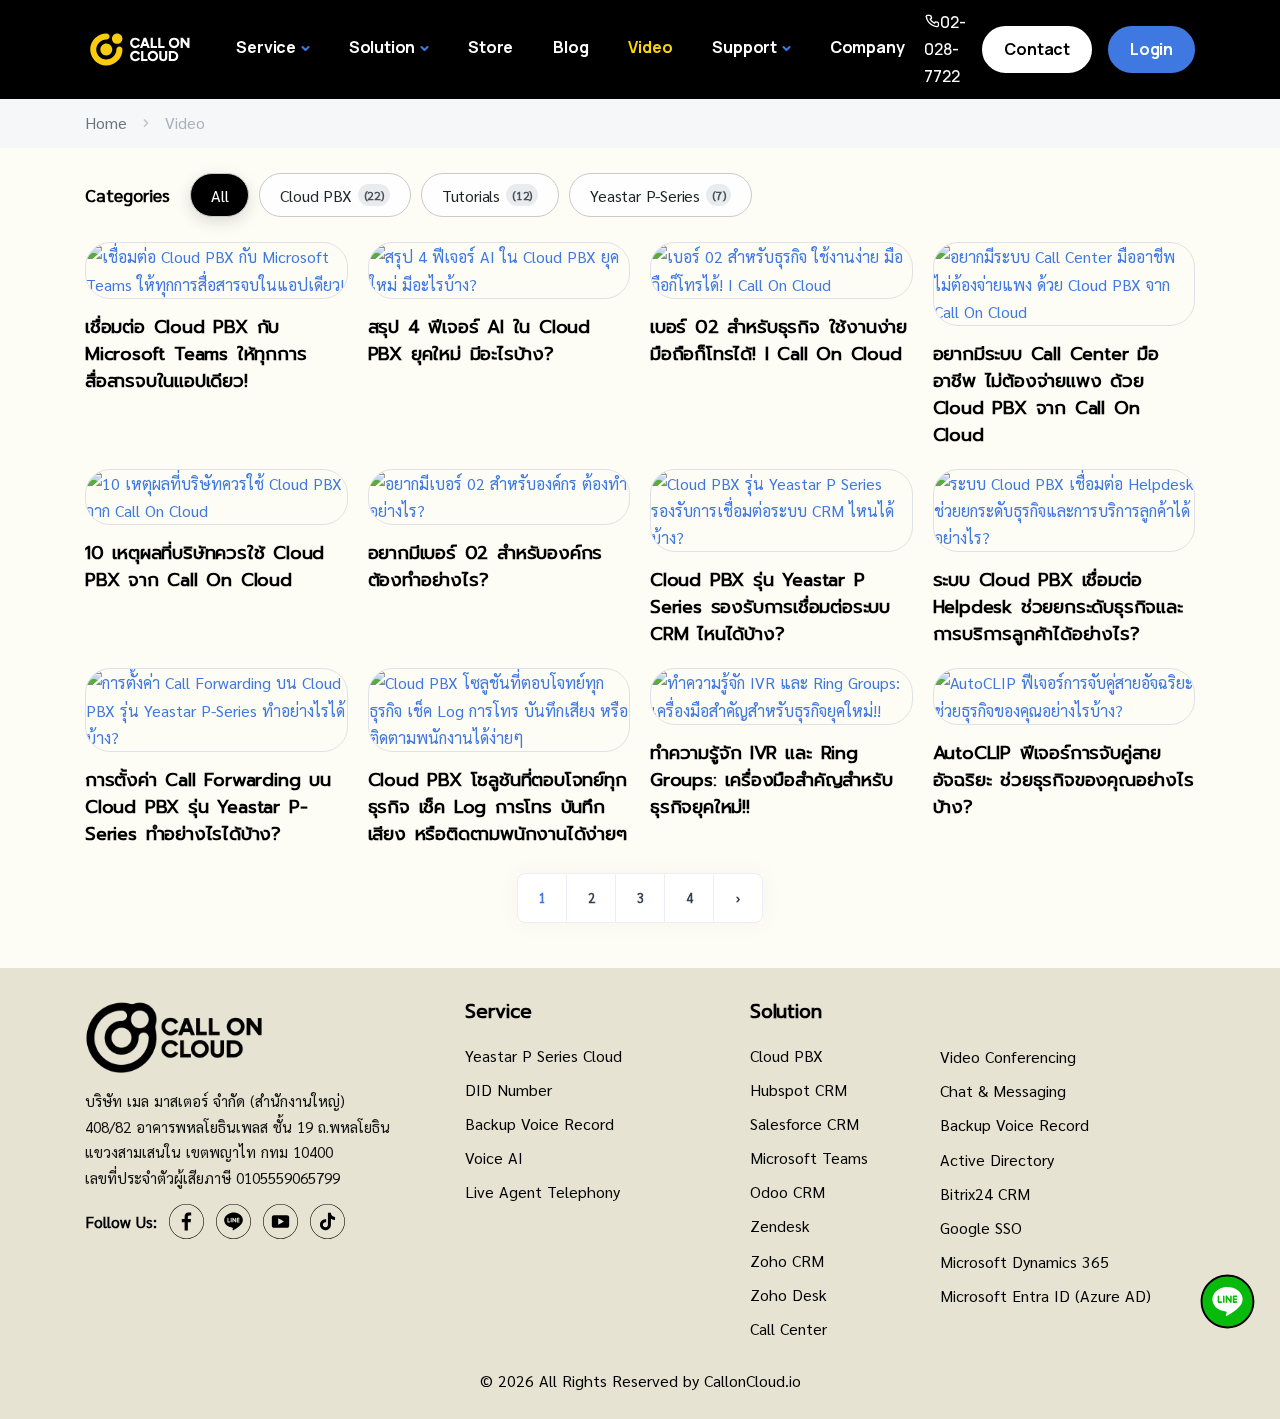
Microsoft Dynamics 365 (1024, 1261)
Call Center (788, 1328)
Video (650, 47)
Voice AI (494, 1157)
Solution (382, 47)
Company (867, 47)
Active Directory (997, 1159)
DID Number (508, 1089)
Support (744, 47)
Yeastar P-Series (657, 195)
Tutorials (487, 195)
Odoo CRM (787, 1191)
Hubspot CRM (798, 1089)
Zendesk (780, 1225)
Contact (1037, 49)
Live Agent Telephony (542, 1191)
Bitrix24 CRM (985, 1193)
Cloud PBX (331, 195)
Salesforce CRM (804, 1123)
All (219, 195)
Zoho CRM (787, 1260)
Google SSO (981, 1227)
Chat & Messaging (1003, 1090)
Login (1151, 49)
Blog (570, 47)
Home (106, 122)
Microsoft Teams (809, 1157)
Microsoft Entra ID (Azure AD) (1045, 1295)
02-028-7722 (945, 49)
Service (266, 47)
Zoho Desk (788, 1294)
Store (490, 47)
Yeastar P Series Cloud (543, 1055)
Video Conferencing (1008, 1056)
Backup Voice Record (539, 1123)
